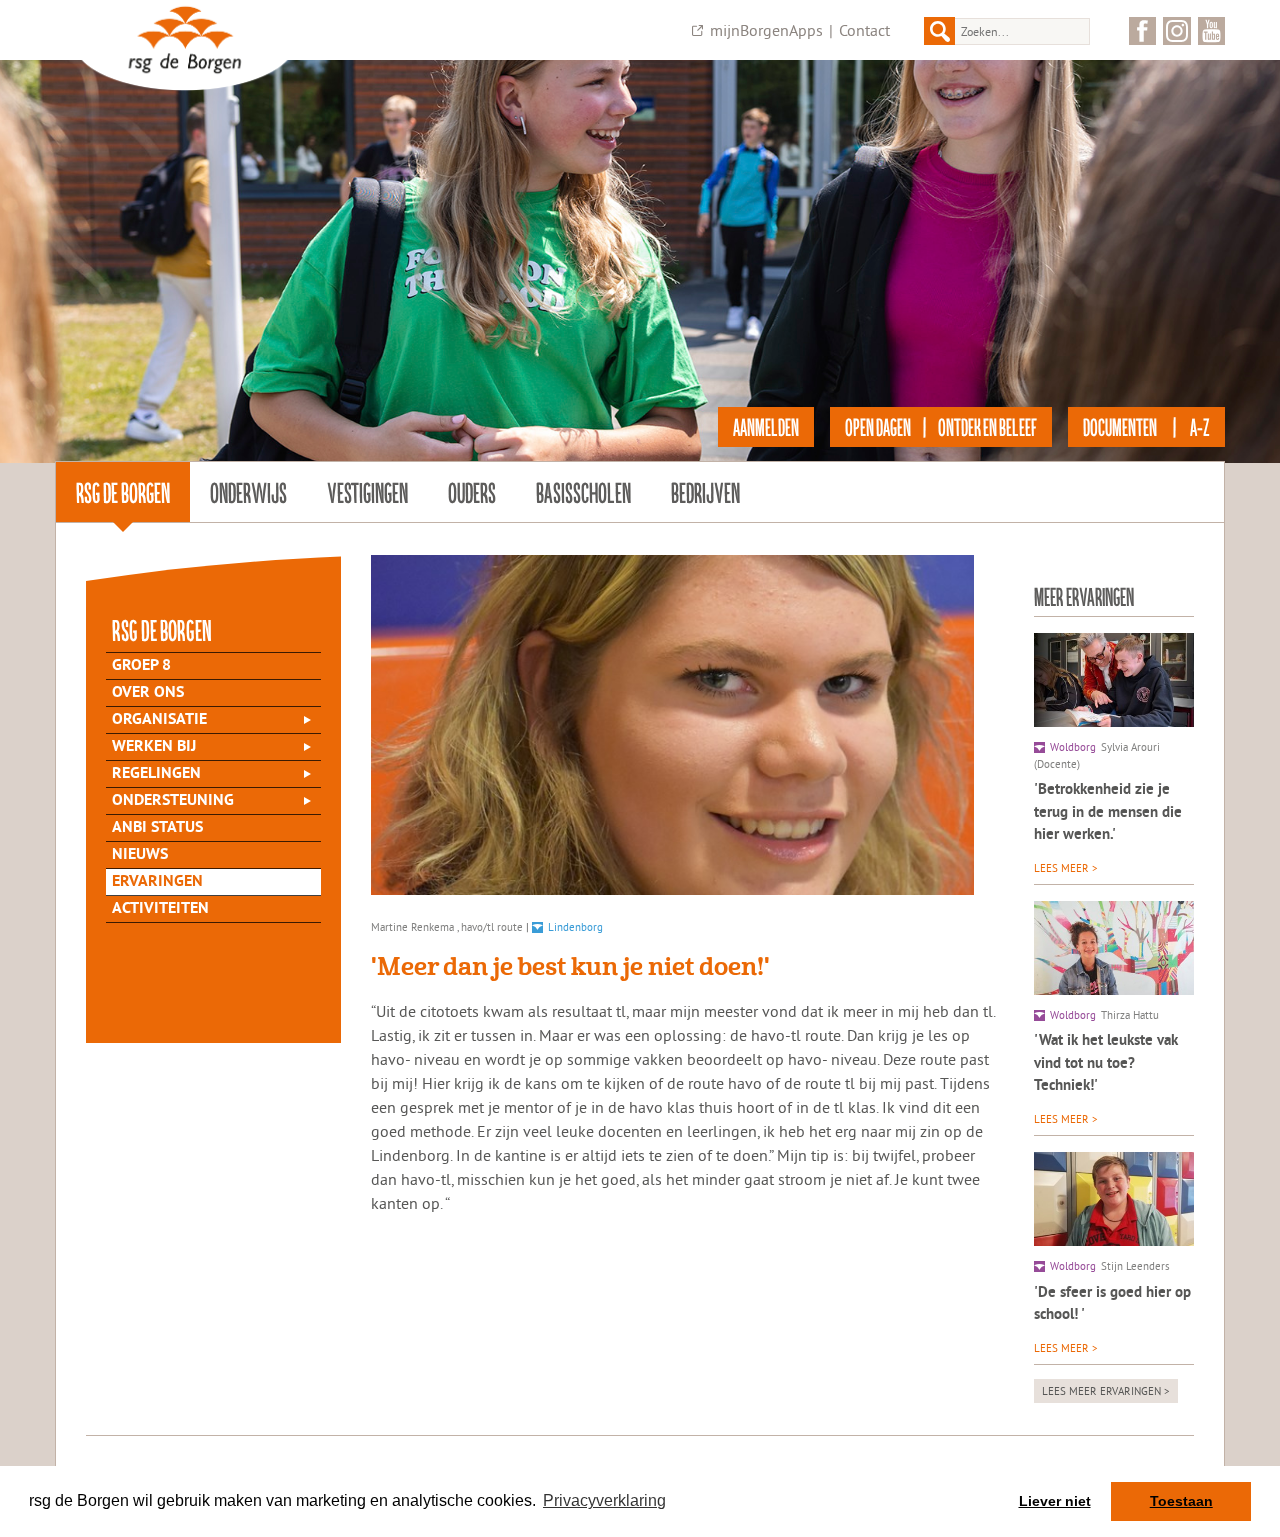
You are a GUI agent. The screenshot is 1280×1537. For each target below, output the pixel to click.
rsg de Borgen (123, 492)
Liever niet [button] (1055, 1501)
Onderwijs (248, 492)
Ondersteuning (173, 801)
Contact (864, 30)
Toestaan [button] (1181, 1501)
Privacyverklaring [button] (604, 1500)
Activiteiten (160, 909)
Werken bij (154, 747)
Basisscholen (583, 492)
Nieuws (140, 855)
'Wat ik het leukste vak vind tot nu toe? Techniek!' (1106, 1064)
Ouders (472, 492)
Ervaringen (157, 882)
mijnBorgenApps (766, 30)
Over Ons (148, 693)
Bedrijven (705, 492)
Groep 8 (141, 666)
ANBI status (157, 828)
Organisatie (159, 720)
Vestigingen (367, 492)
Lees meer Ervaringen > (1106, 1391)
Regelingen (156, 774)
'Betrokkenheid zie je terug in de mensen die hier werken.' (1108, 813)
